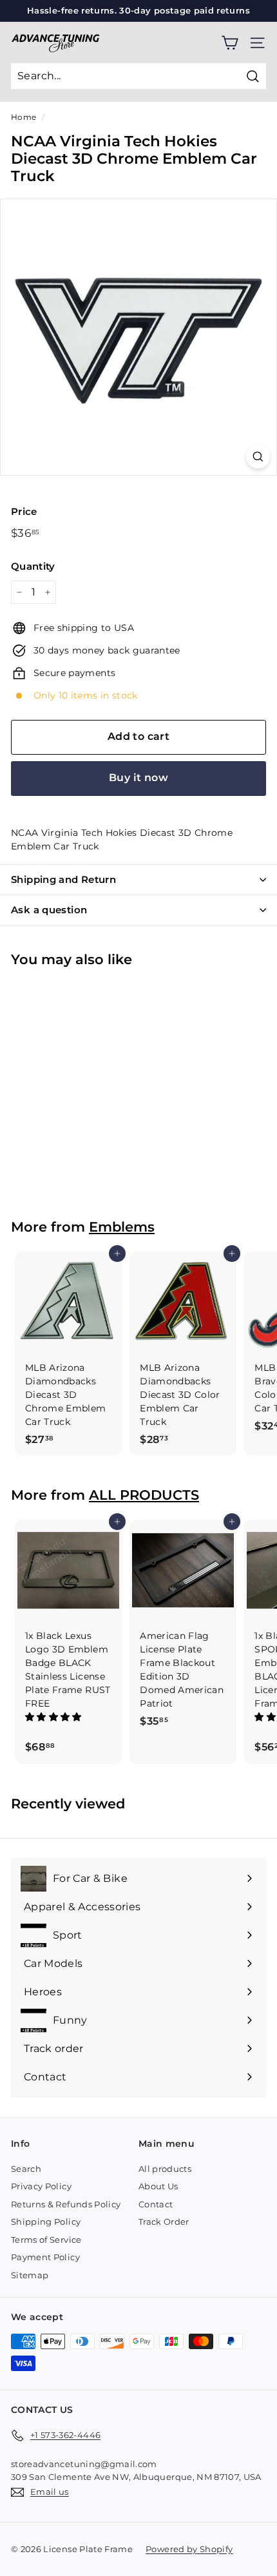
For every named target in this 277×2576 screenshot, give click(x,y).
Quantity (33, 566)
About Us (158, 2186)
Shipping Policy (46, 2222)
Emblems (122, 1227)
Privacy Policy (41, 2186)
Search (26, 2169)
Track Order (164, 2222)
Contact (156, 2204)
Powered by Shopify (189, 2549)
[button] (55, 1717)
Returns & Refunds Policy (66, 2204)
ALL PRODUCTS (144, 1495)
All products (165, 2169)
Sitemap (30, 2275)
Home (24, 117)
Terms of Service (46, 2240)
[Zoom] (258, 457)
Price (24, 511)
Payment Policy (45, 2257)
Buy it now (138, 778)
